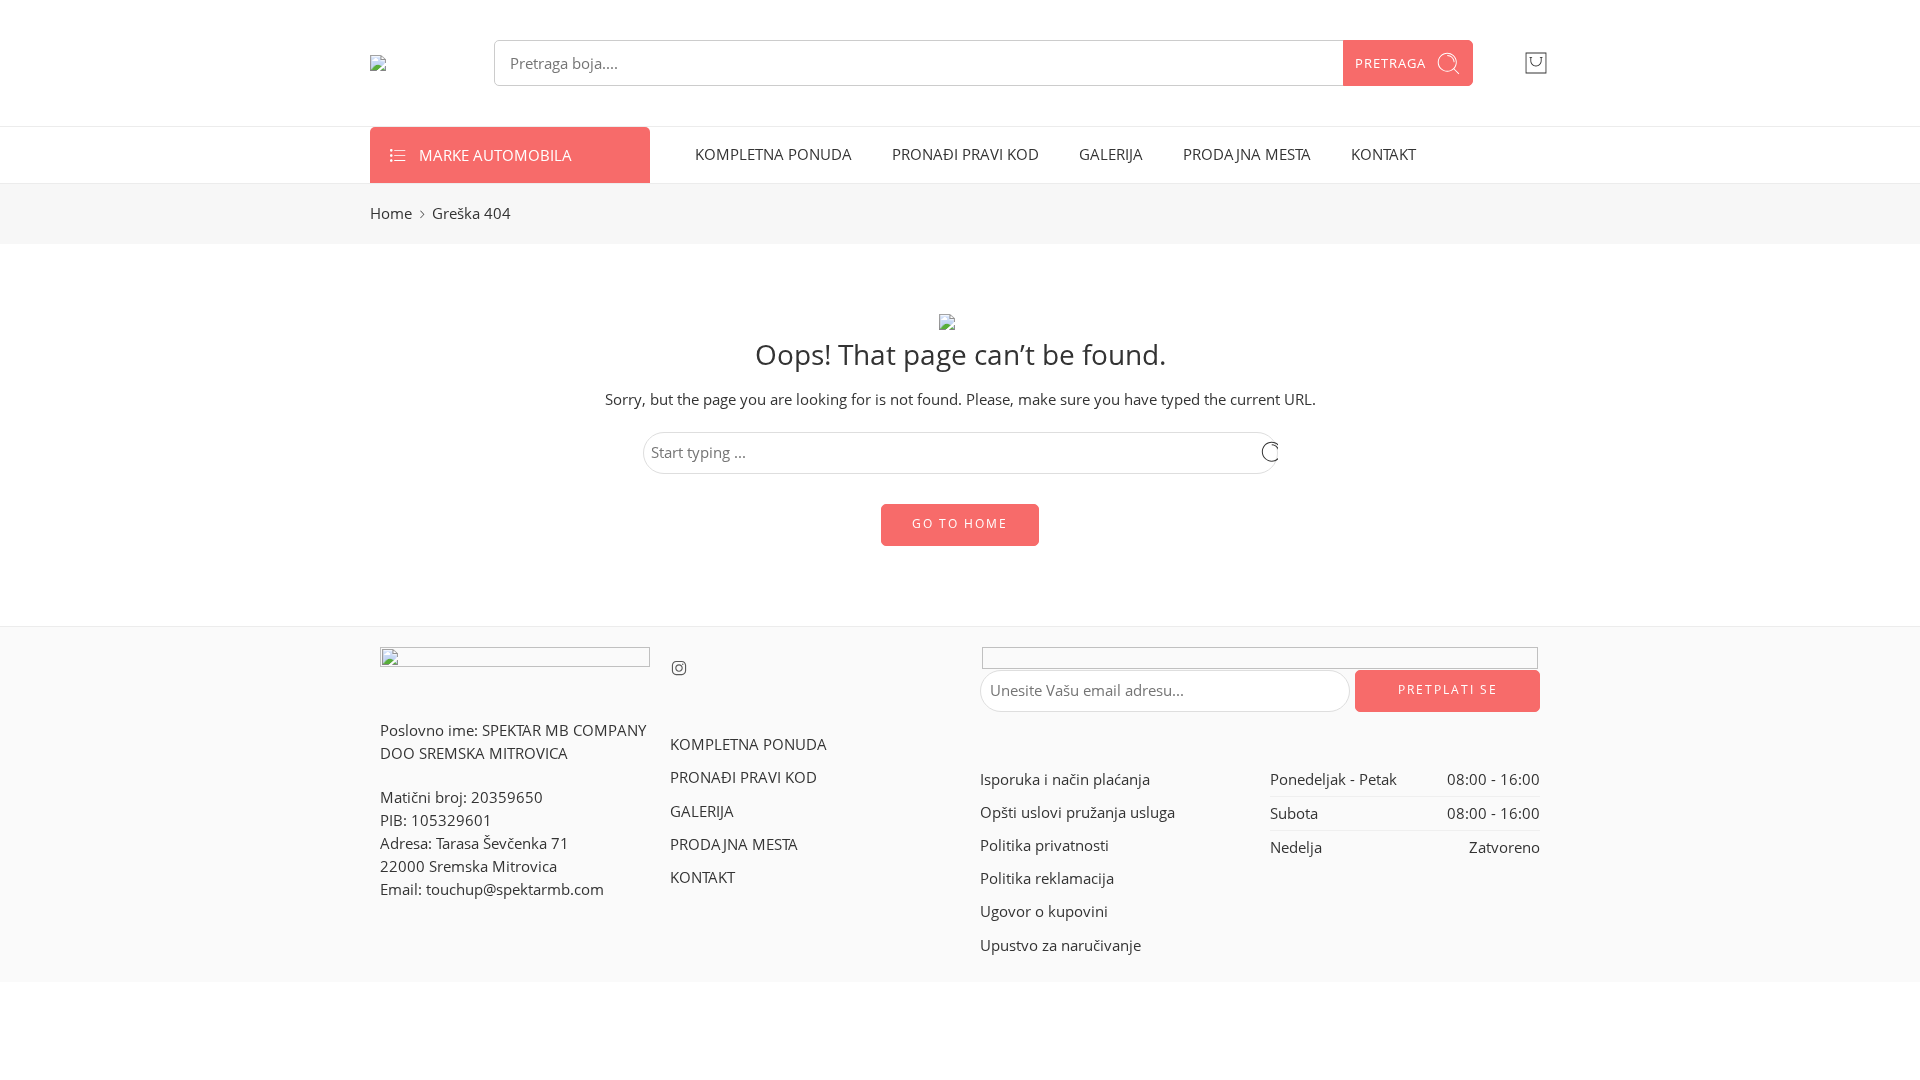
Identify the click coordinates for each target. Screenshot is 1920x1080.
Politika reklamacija (1047, 878)
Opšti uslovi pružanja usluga (1077, 812)
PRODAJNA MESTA (1247, 154)
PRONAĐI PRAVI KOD (965, 154)
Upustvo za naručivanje (1060, 945)
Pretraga (1390, 63)
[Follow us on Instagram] (679, 668)
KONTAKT (1383, 154)
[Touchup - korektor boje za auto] (407, 63)
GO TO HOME (960, 523)
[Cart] (1536, 63)
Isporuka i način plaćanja (1065, 779)
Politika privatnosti (1044, 845)
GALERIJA (1111, 154)
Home (391, 213)
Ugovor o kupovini (1044, 911)
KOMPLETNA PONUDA (773, 154)
